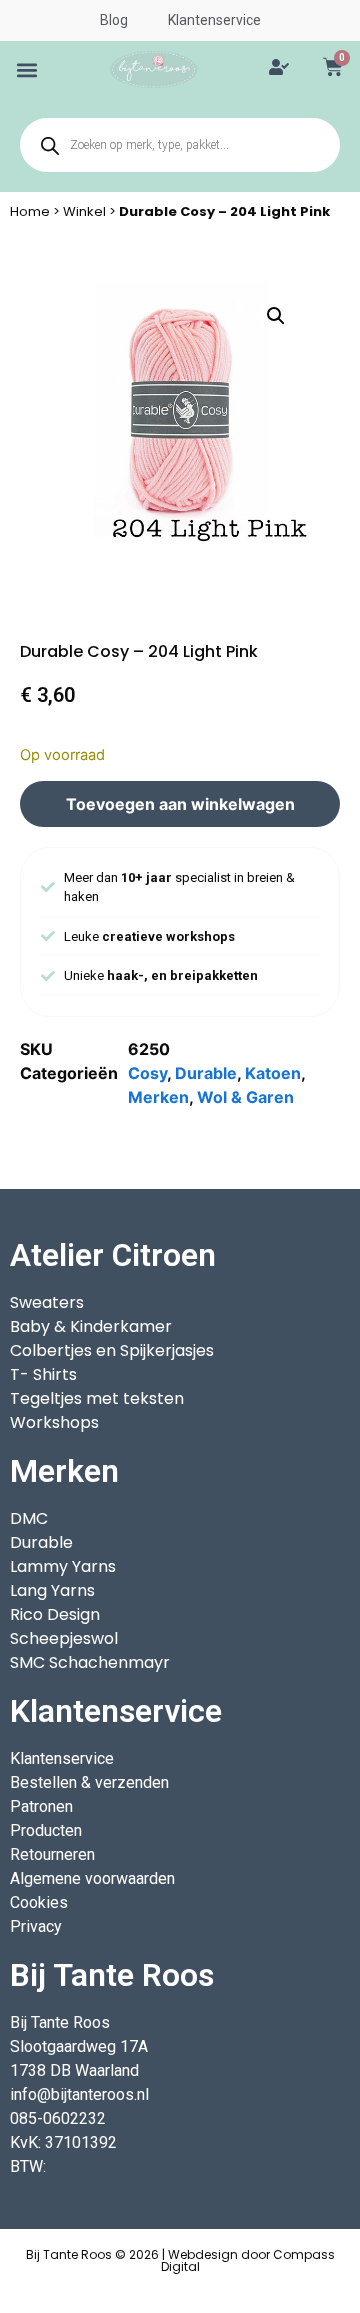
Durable (206, 1073)
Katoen (273, 1073)
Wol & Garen (245, 1097)
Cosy (147, 1073)
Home (30, 211)
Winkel (84, 211)
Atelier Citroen (113, 1255)
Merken (158, 1097)
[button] (27, 69)
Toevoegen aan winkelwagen (180, 804)
